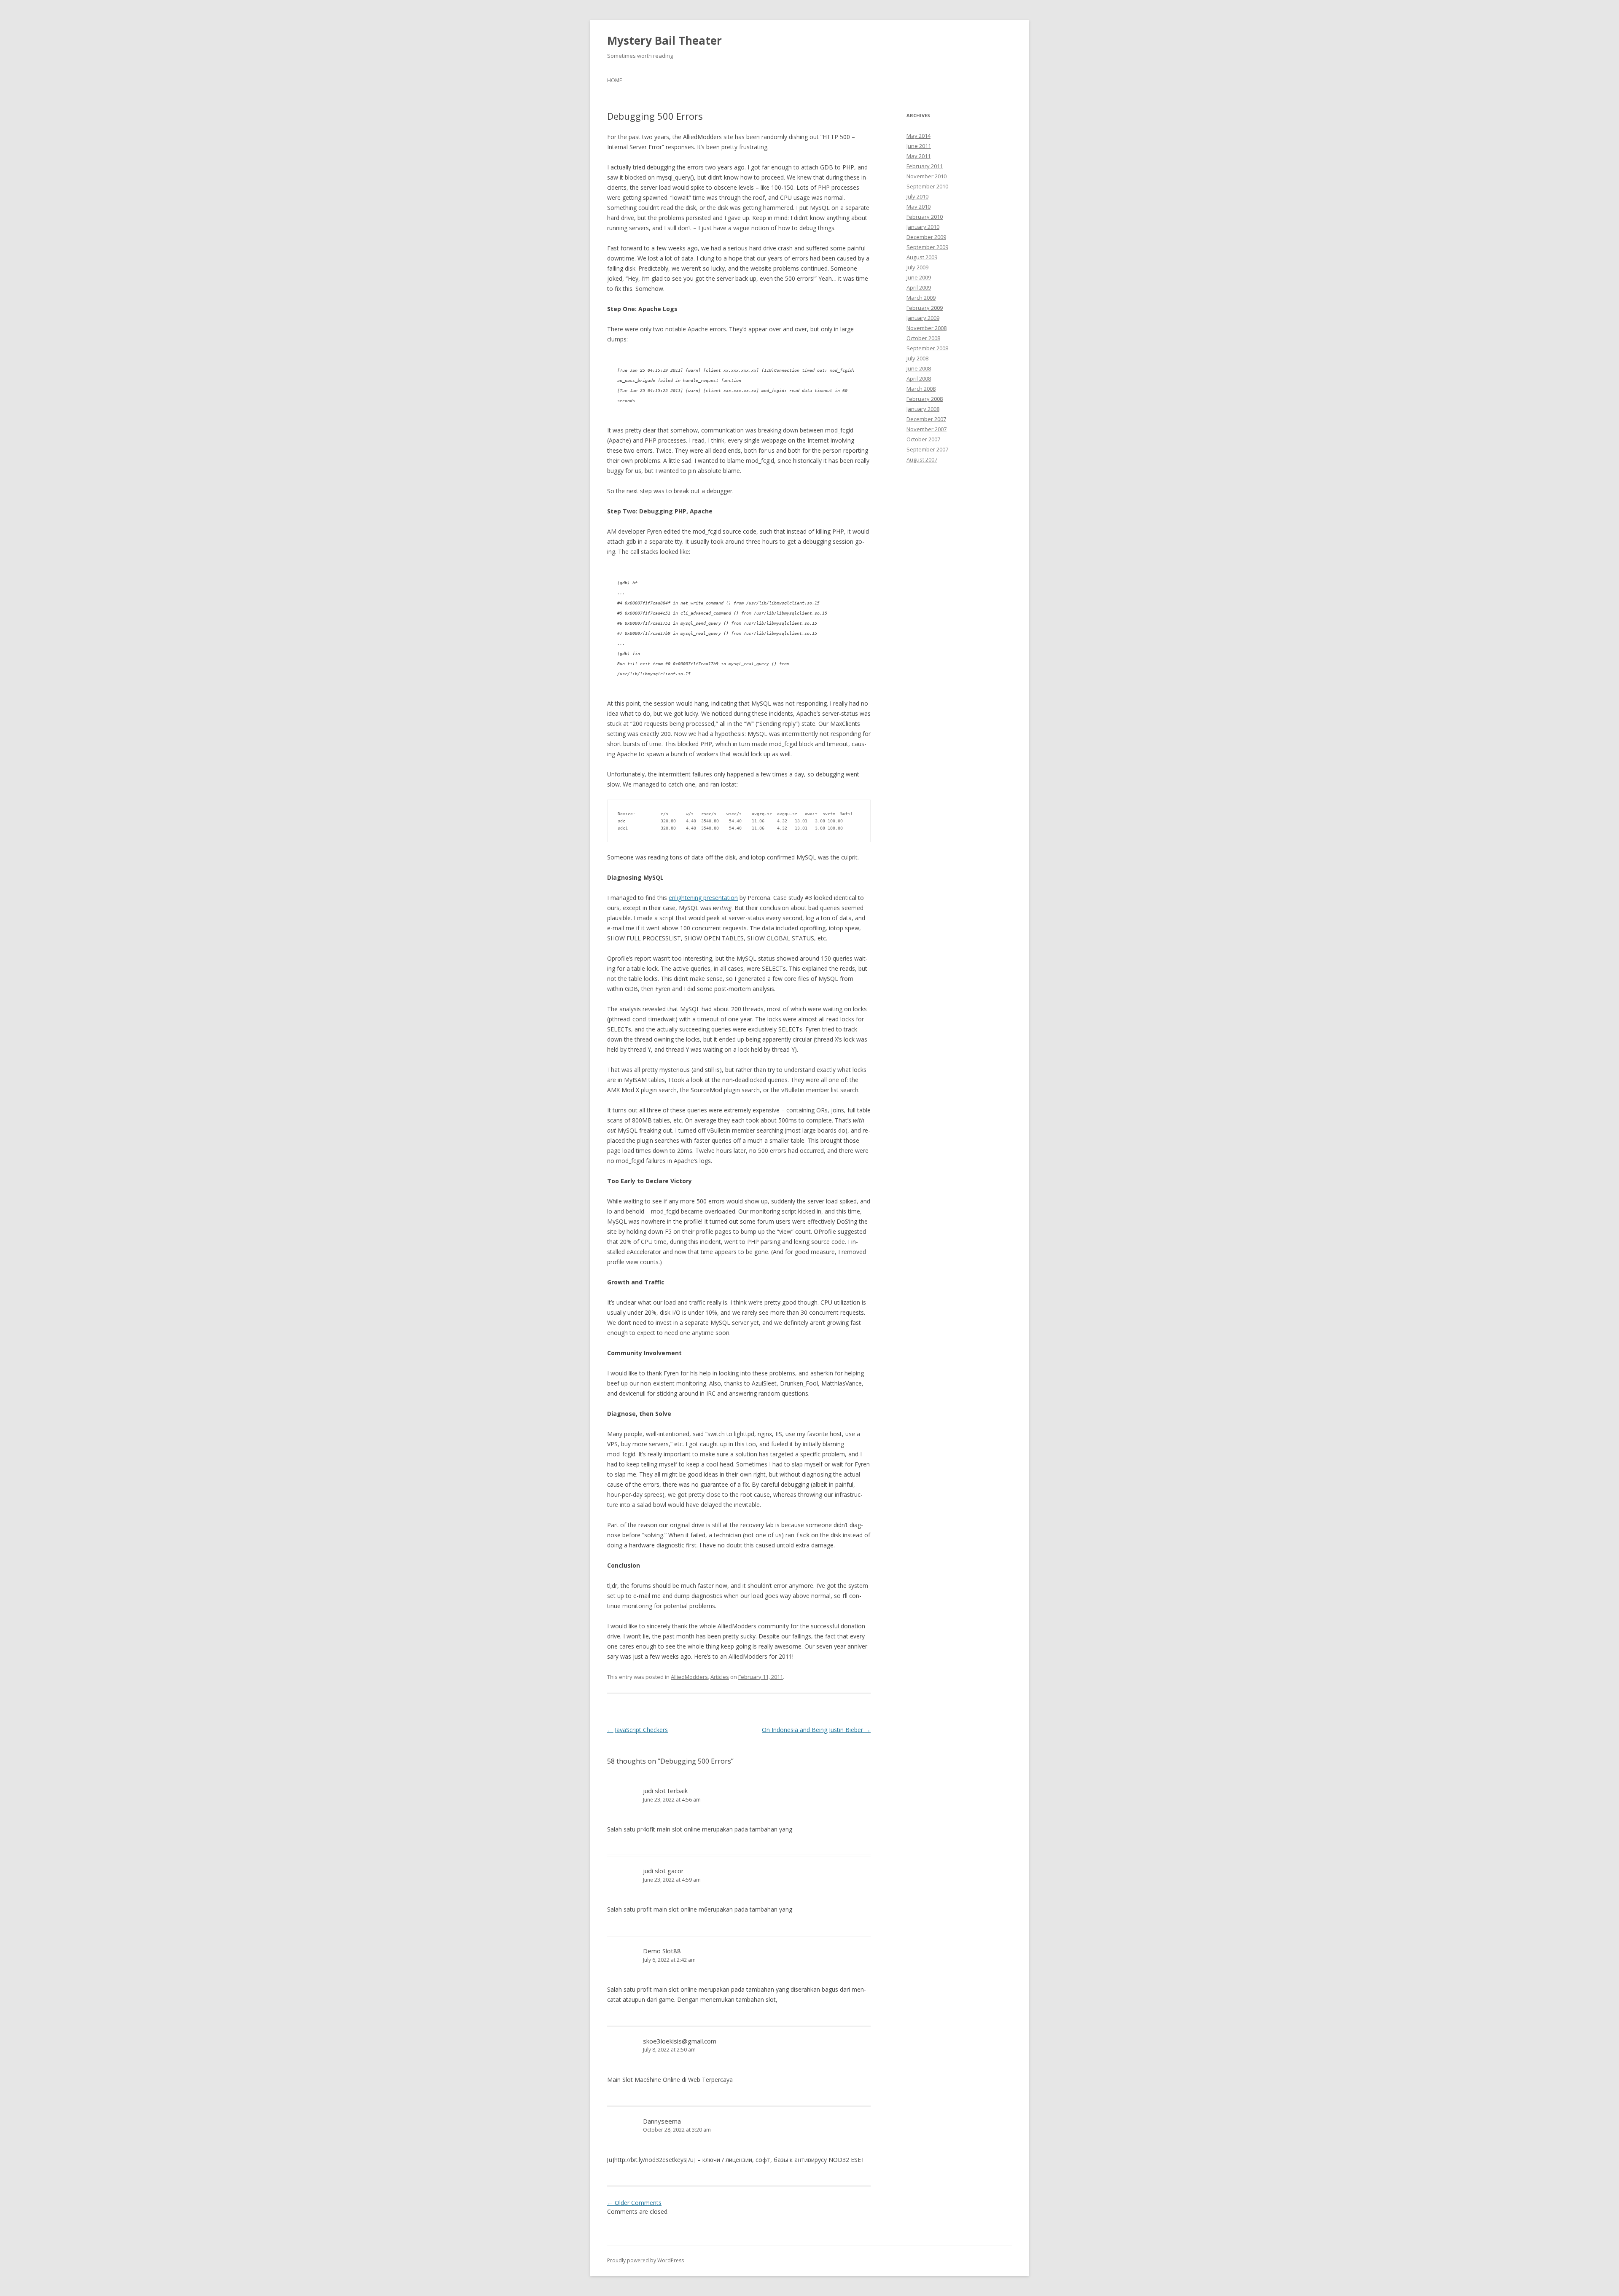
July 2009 (917, 267)
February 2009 (925, 308)
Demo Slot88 (662, 1951)
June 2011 (919, 146)
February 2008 (925, 399)
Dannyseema (662, 2121)
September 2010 (927, 186)
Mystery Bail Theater (664, 40)
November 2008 (926, 328)
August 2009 (922, 257)
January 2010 (923, 227)
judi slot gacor (663, 1871)
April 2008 (919, 379)
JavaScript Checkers (637, 1730)
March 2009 (921, 298)
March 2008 (921, 389)
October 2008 (923, 338)
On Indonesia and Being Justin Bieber (816, 1730)
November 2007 (926, 429)
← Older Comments (634, 2203)
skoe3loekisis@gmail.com (680, 2041)
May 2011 (918, 156)
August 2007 (922, 459)
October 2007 (923, 439)
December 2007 (926, 419)
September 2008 (927, 348)
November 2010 (926, 176)
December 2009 (926, 237)
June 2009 (919, 277)
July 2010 (917, 196)
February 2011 (925, 166)
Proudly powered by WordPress (645, 2260)
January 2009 (923, 318)
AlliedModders (689, 1677)
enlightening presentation (703, 898)
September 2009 (927, 247)
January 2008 (923, 409)
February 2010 (925, 217)
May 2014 (918, 136)
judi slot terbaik (665, 1791)
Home (615, 80)
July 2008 (917, 358)
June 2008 (919, 368)
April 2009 (919, 287)
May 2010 (918, 207)
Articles (720, 1677)
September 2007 (927, 449)
